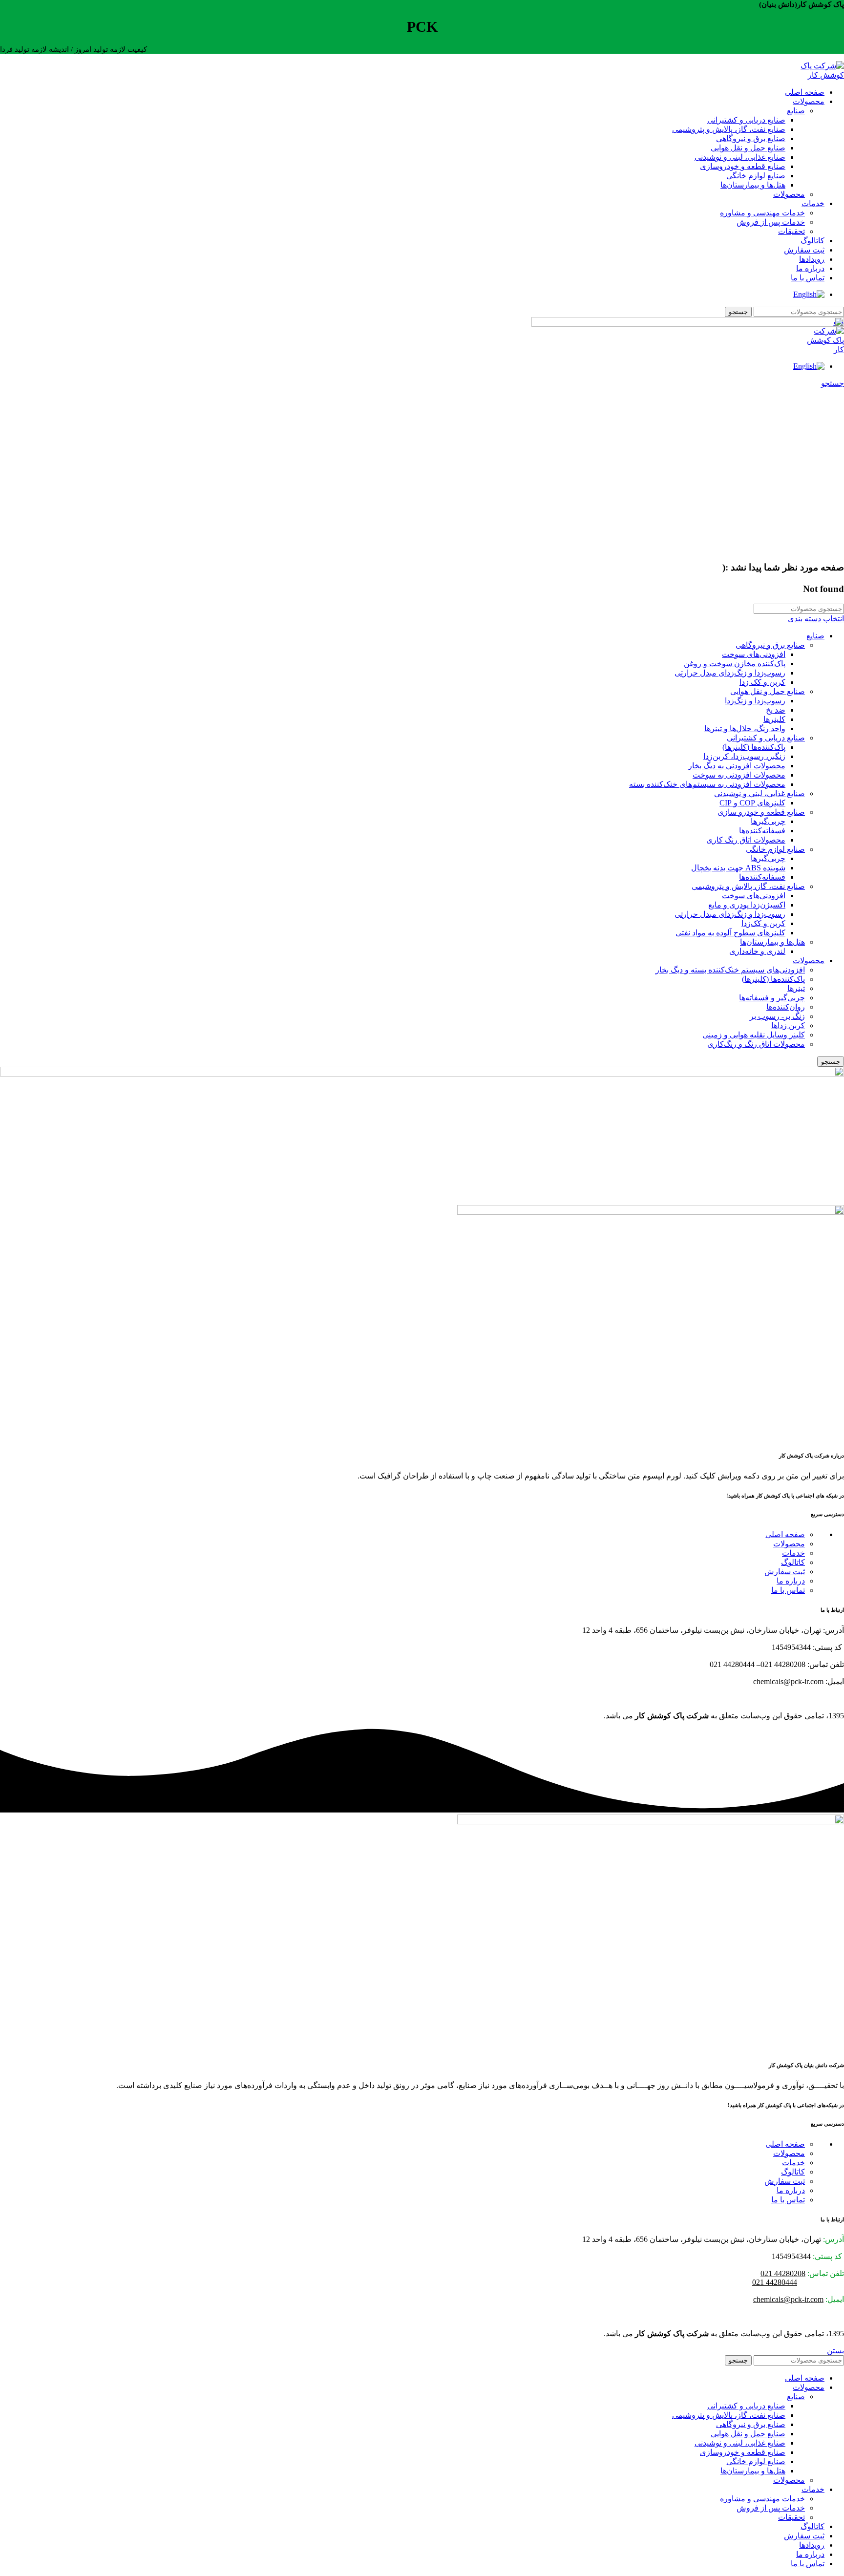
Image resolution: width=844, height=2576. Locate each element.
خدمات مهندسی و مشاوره (762, 213)
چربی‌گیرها (768, 821)
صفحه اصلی (785, 1534)
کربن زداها (788, 1025)
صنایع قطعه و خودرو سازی (761, 812)
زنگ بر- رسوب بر (777, 1016)
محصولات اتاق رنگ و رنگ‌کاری (756, 1044)
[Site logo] (815, 75)
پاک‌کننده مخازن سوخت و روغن (735, 664)
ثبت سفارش (785, 1572)
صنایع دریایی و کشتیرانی (746, 120)
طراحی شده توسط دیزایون (801, 1699)
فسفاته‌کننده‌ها (762, 831)
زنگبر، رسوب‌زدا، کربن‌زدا (744, 756)
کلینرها (774, 719)
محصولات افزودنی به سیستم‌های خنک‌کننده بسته (707, 784)
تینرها (796, 988)
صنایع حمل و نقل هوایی (748, 148)
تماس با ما (788, 1590)
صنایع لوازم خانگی (756, 176)
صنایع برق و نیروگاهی (751, 138)
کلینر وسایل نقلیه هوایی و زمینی (754, 1035)
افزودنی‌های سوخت (754, 654)
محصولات (789, 194)
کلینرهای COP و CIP (752, 803)
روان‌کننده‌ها (786, 1007)
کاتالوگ (793, 1562)
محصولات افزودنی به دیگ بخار (737, 766)
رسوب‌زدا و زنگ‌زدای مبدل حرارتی (730, 673)
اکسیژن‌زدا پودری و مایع (747, 905)
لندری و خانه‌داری (757, 951)
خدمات (793, 1553)
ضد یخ (776, 710)
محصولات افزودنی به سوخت (739, 775)
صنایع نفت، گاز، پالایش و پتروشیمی (729, 129)
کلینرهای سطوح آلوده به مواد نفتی (730, 933)
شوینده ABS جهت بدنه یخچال (738, 868)
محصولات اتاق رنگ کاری (746, 840)
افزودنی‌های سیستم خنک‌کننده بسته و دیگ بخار (730, 970)
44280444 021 (775, 2282)
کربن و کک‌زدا (763, 923)
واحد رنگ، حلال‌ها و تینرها (745, 728)
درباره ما (791, 1581)
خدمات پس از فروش (771, 222)
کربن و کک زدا (762, 682)
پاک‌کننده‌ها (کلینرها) (754, 747)
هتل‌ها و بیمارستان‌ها (753, 185)
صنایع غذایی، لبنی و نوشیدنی (740, 157)
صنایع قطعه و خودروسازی (743, 166)
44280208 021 (783, 2273)
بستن (835, 2351)
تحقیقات (791, 231)
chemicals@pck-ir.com (788, 2299)
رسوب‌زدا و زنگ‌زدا (755, 701)
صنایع (796, 111)
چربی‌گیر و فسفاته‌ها (772, 998)
